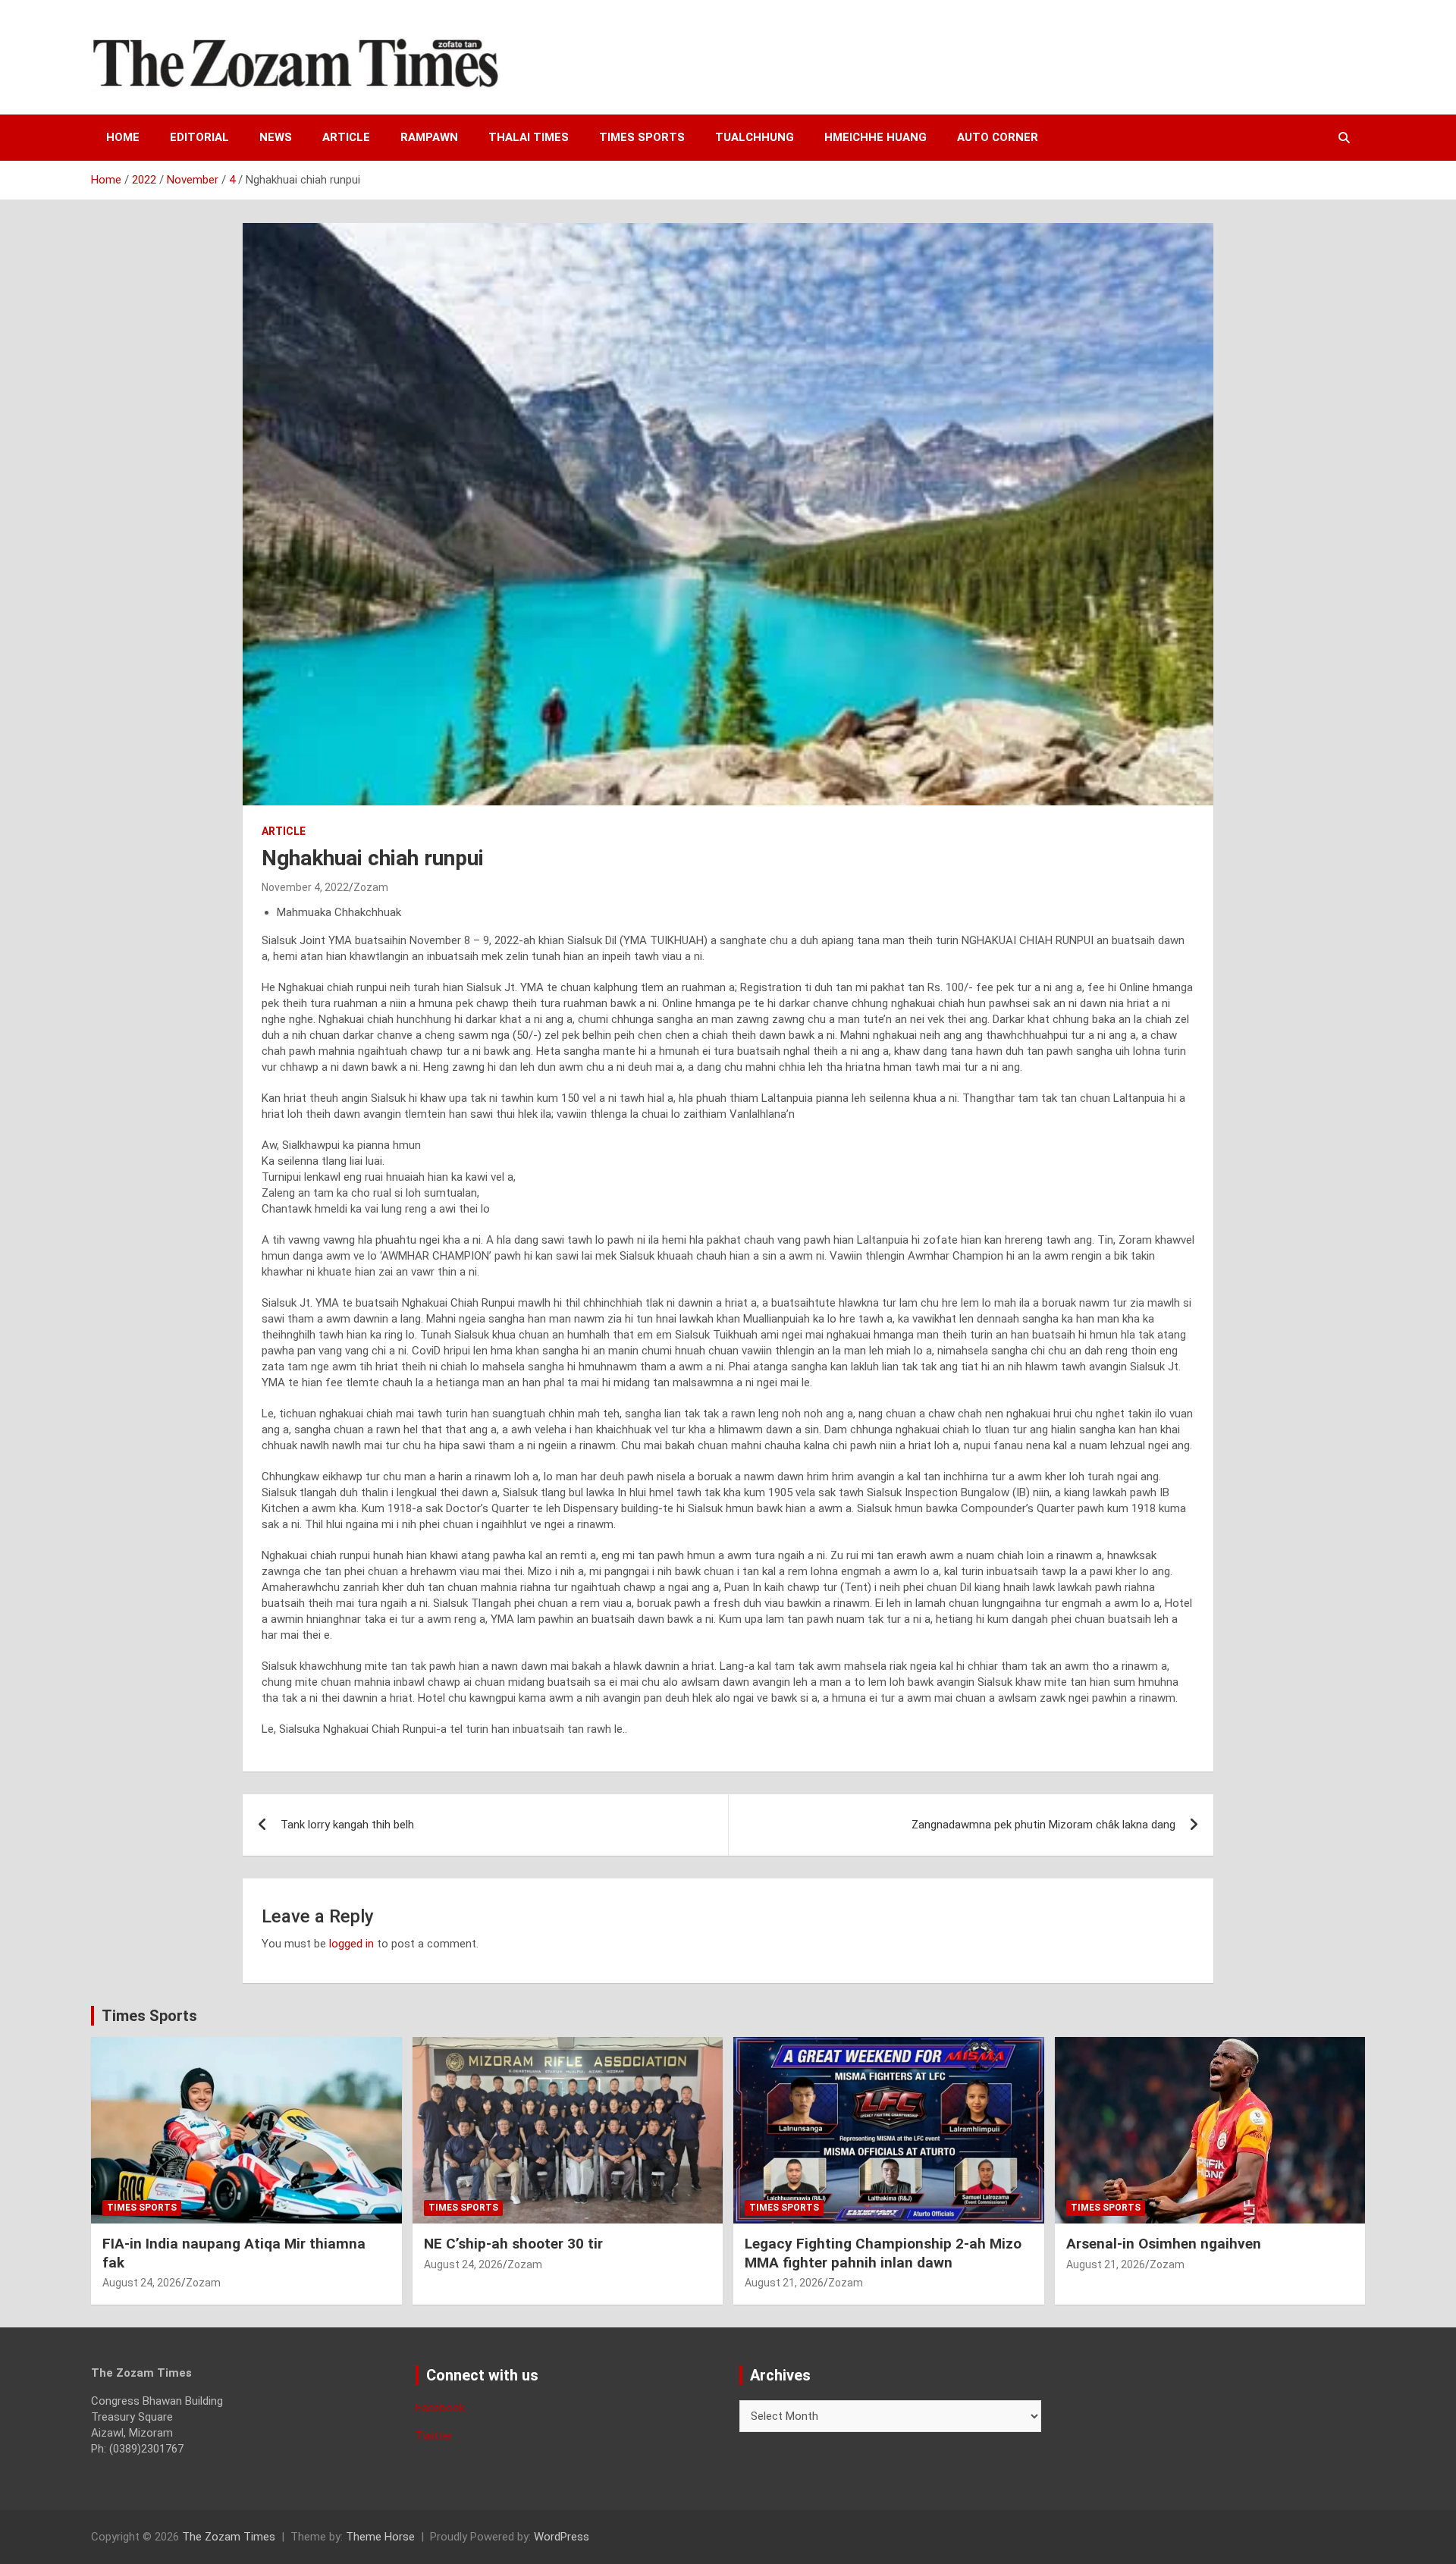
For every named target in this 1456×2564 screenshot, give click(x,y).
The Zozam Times (229, 2537)
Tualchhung (755, 137)
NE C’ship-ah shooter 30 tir (513, 2244)
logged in (351, 1944)
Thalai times (529, 137)
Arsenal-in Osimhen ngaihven (1164, 2244)
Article (346, 137)
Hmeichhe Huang (875, 137)
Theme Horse (380, 2537)
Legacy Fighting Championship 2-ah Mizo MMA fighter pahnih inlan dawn (883, 2253)
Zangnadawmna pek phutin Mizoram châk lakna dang (1043, 1825)
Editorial (199, 137)
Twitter (434, 2436)
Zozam (371, 887)
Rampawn (429, 137)
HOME (123, 137)
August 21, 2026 (784, 2283)
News (276, 137)
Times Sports (149, 2016)
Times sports (642, 137)
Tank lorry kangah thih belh (347, 1825)
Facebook (440, 2408)
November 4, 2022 (305, 887)
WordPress (562, 2537)
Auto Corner (998, 137)
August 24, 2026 (142, 2283)
